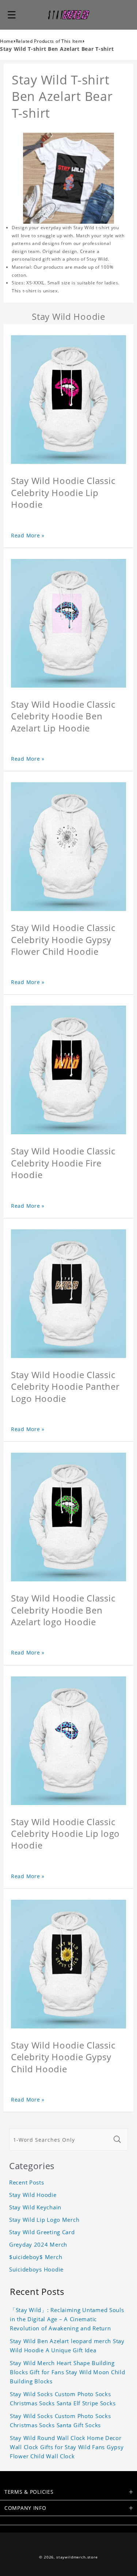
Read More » (28, 535)
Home (7, 41)
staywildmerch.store (77, 2557)
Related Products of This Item (49, 41)
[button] (12, 15)
